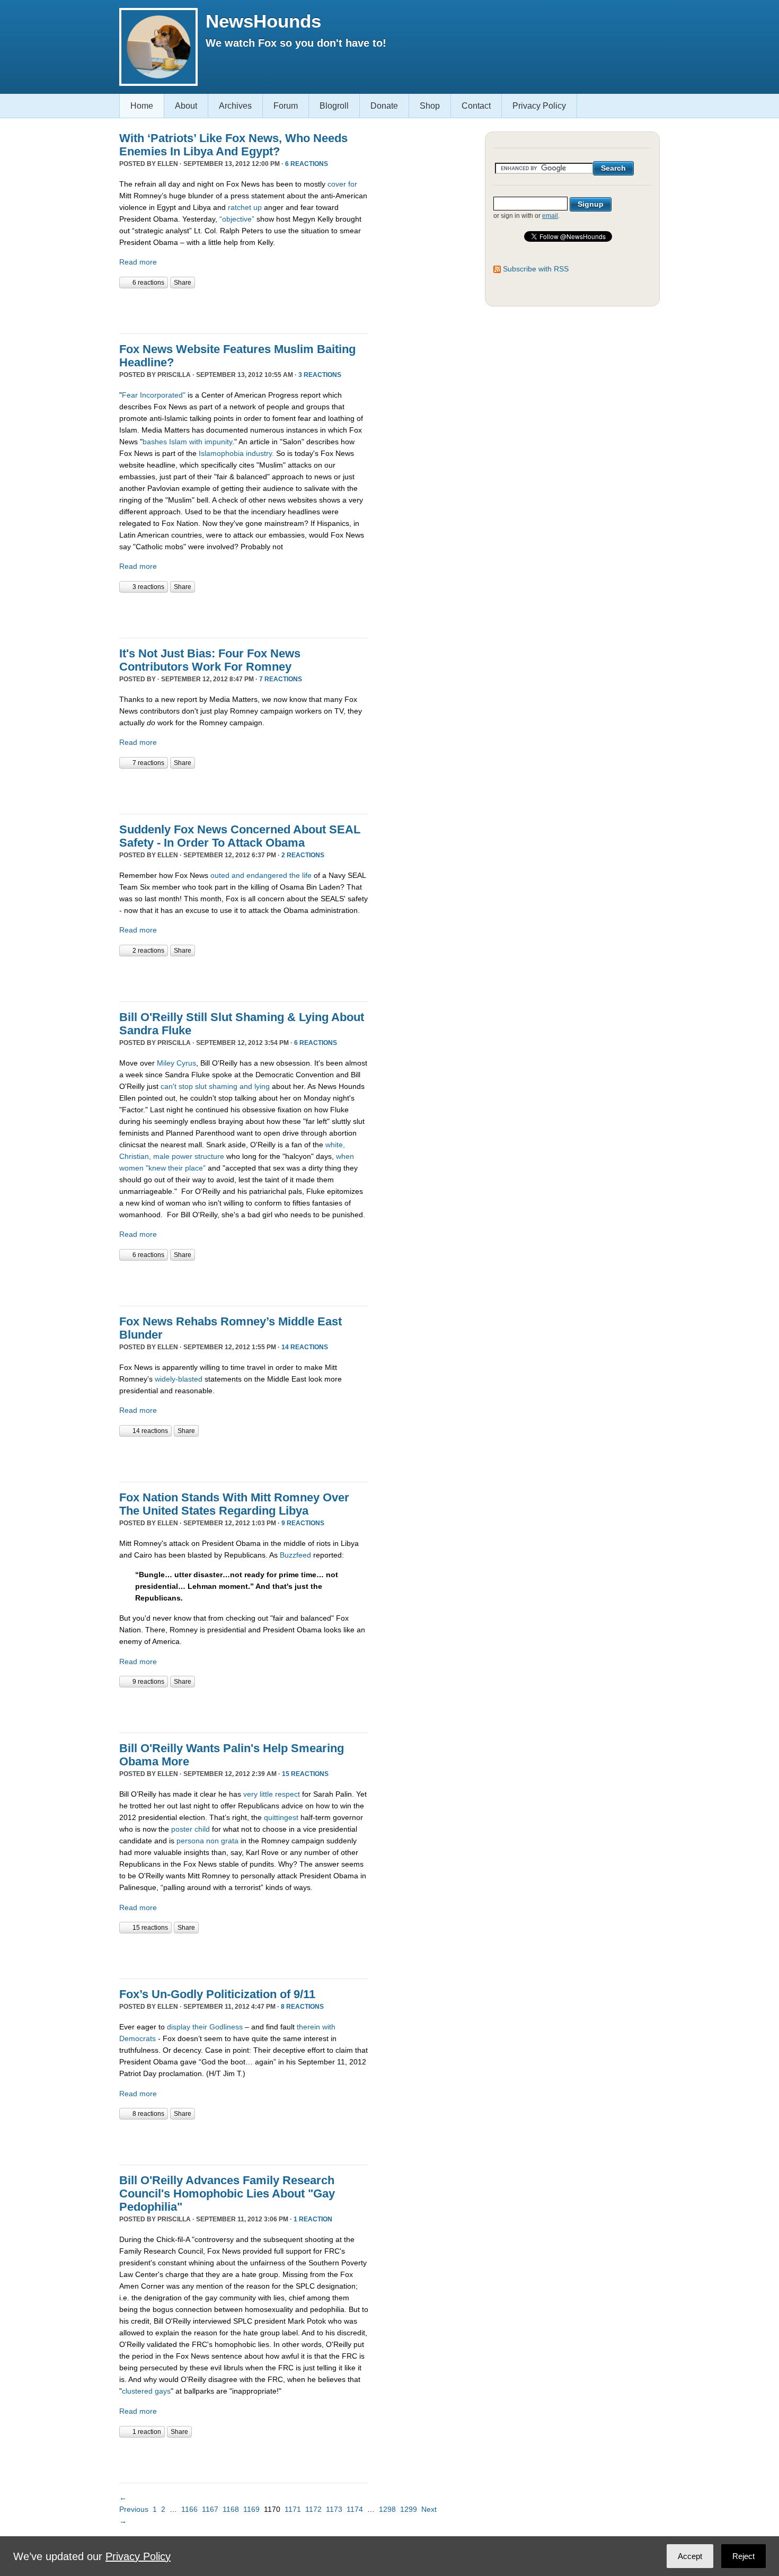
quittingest (281, 1817)
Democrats (138, 2038)
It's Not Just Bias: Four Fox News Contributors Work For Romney (210, 660)
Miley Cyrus (176, 1063)
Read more (138, 262)
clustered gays (146, 2391)
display (179, 2027)
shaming (223, 1086)
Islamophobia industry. (235, 453)
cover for (342, 184)
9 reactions (303, 1523)
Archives (235, 106)
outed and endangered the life (261, 875)
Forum (286, 106)
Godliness (226, 2027)
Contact (476, 106)
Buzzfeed (295, 1555)
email (550, 216)
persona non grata (207, 1841)
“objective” (237, 219)
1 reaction (313, 2219)
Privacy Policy (539, 106)
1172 (313, 2509)
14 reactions (305, 1347)
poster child (191, 1829)
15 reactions (305, 1774)
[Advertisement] (243, 310)
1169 (251, 2509)
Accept (690, 2556)
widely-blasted (179, 1379)
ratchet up (245, 207)
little (266, 1794)
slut (201, 1086)
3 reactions (320, 375)
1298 (387, 2509)
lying (262, 1086)
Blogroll (334, 106)
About (186, 106)
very (250, 1794)
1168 (231, 2509)
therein (308, 2027)
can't (169, 1086)
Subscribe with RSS (536, 269)
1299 (409, 2509)
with (329, 2027)
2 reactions (303, 855)
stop (186, 1086)
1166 (189, 2509)
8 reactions (302, 2007)
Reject (743, 2556)
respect (287, 1794)
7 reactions (281, 679)
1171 (293, 2509)
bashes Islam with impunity (187, 442)
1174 (355, 2509)
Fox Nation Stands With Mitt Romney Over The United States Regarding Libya (234, 1504)
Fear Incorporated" (154, 395)
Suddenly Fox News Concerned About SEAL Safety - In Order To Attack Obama (240, 836)
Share (183, 283)
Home (142, 106)
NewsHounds (263, 21)
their (200, 2027)
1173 (334, 2509)
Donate (384, 106)
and (246, 1086)
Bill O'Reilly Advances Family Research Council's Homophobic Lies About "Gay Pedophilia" (227, 2193)
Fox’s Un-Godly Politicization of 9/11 (217, 1994)
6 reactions (307, 164)
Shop (430, 106)
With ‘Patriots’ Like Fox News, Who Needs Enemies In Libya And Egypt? (233, 145)
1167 (210, 2509)
